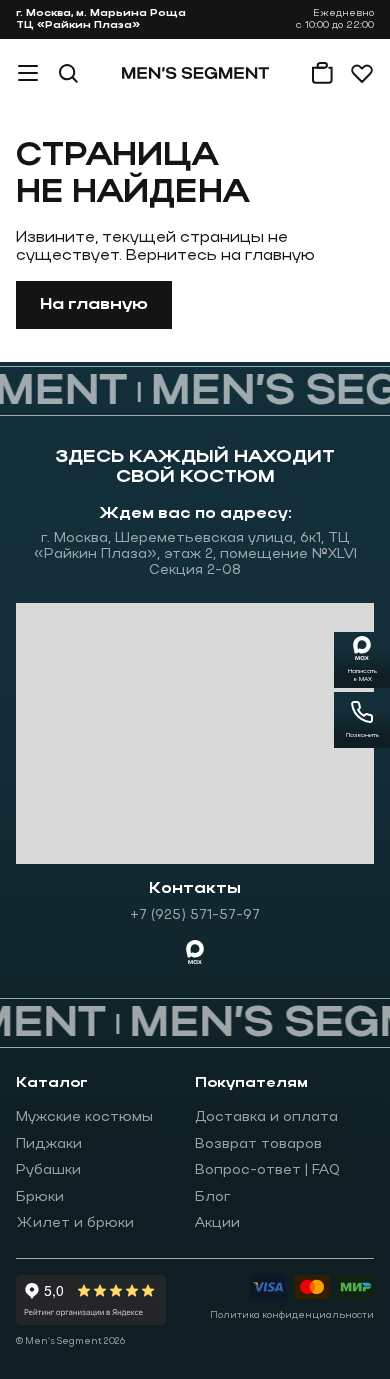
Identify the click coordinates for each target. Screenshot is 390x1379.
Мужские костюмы (84, 1117)
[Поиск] (68, 73)
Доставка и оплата (266, 1117)
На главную (94, 305)
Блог (213, 1197)
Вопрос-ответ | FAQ (267, 1170)
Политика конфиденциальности (292, 1315)
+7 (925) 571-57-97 (195, 915)
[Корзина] (322, 73)
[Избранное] (362, 73)
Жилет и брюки (75, 1223)
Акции (217, 1223)
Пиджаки (49, 1144)
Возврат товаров (258, 1144)
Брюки (40, 1197)
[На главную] (195, 73)
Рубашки (48, 1170)
